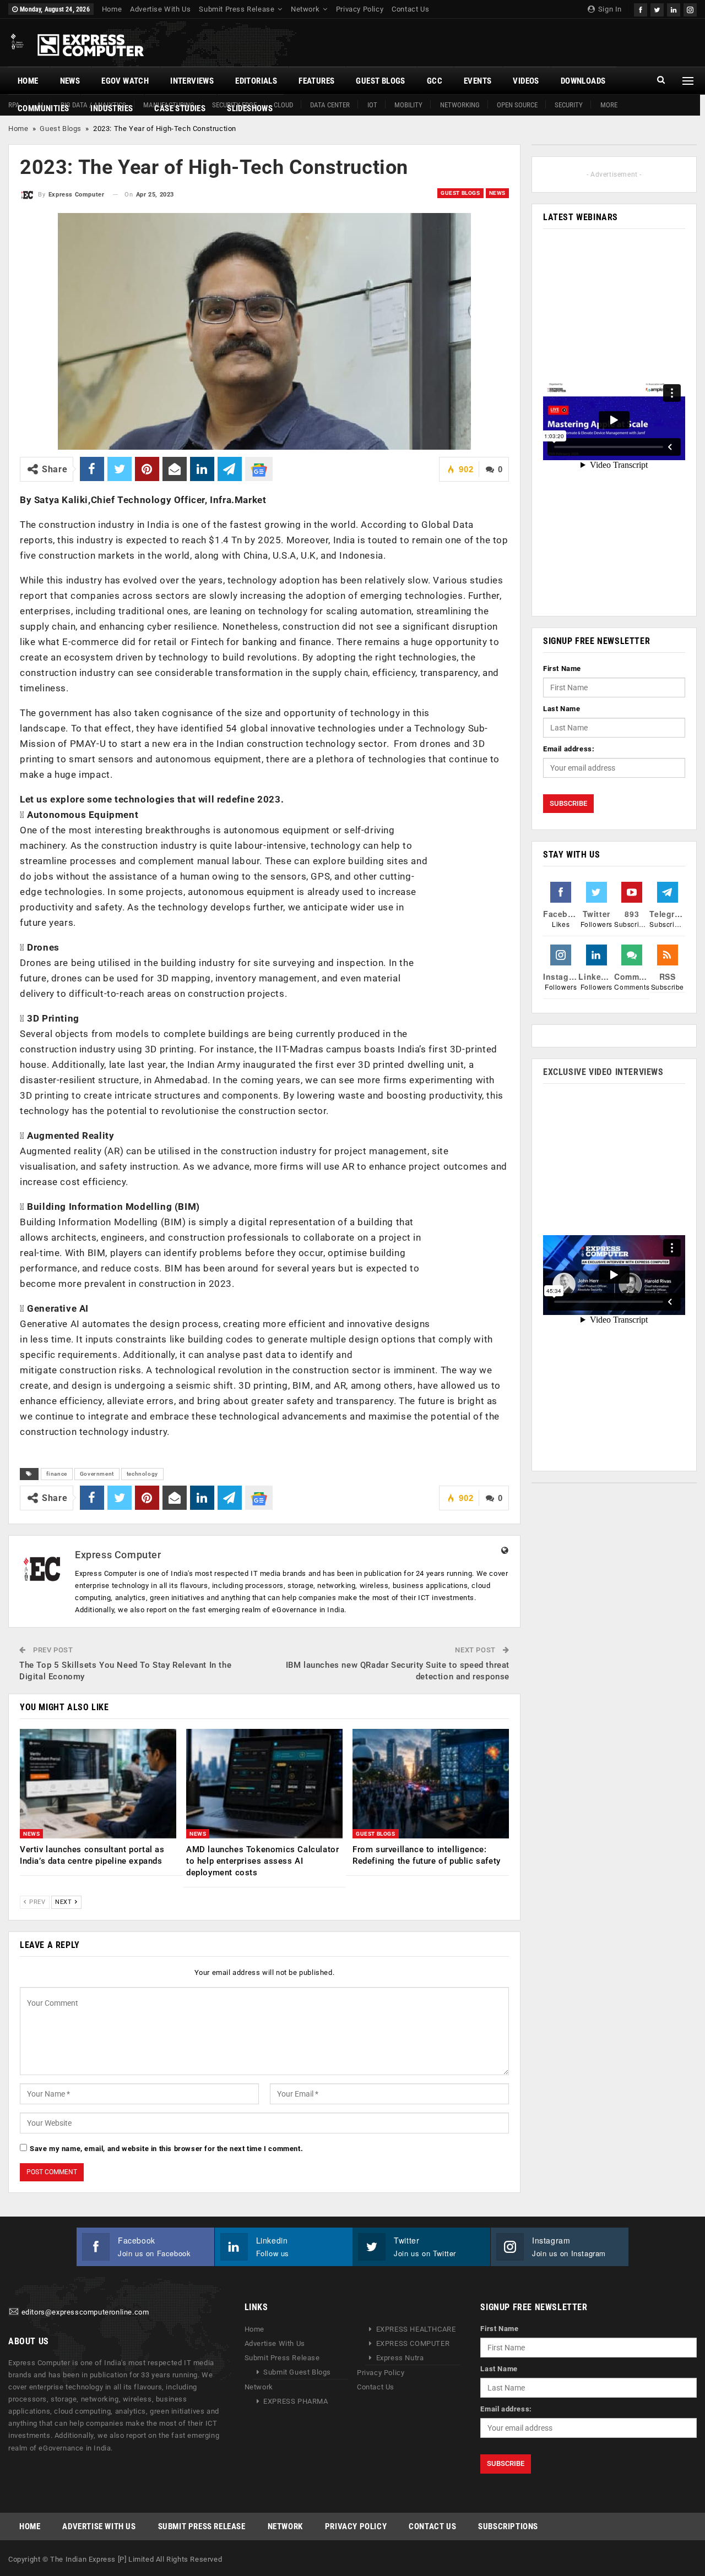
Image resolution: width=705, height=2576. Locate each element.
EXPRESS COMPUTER (413, 2343)
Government (97, 1474)
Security (569, 105)
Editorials (256, 81)
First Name (562, 668)
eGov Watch (125, 81)
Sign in (609, 9)
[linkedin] (674, 9)
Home (112, 9)
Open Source (517, 105)
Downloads (583, 81)
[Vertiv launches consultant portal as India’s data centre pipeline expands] (98, 1784)
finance (57, 1474)
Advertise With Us (160, 9)
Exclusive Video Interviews (603, 1072)
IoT (372, 105)
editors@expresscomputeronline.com (85, 2312)
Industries (112, 108)
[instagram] (690, 9)
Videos (526, 81)
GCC (435, 81)
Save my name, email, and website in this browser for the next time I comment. (166, 2149)
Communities (43, 108)
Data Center (330, 105)
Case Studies (180, 108)
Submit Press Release (237, 9)
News (70, 81)
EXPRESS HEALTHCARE (416, 2329)
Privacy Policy (360, 9)
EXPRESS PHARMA (295, 2401)
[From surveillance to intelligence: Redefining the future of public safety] (431, 1784)
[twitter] (657, 9)
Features (316, 81)
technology (142, 1474)
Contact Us (410, 9)
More (609, 105)
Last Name (562, 709)
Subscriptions (508, 2526)
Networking (460, 105)
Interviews (192, 81)
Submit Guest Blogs (297, 2372)
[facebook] (641, 9)
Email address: (569, 749)
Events (478, 81)
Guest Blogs (380, 81)
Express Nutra (400, 2358)
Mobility (408, 105)
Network (305, 9)
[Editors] (14, 2312)
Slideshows (250, 108)
